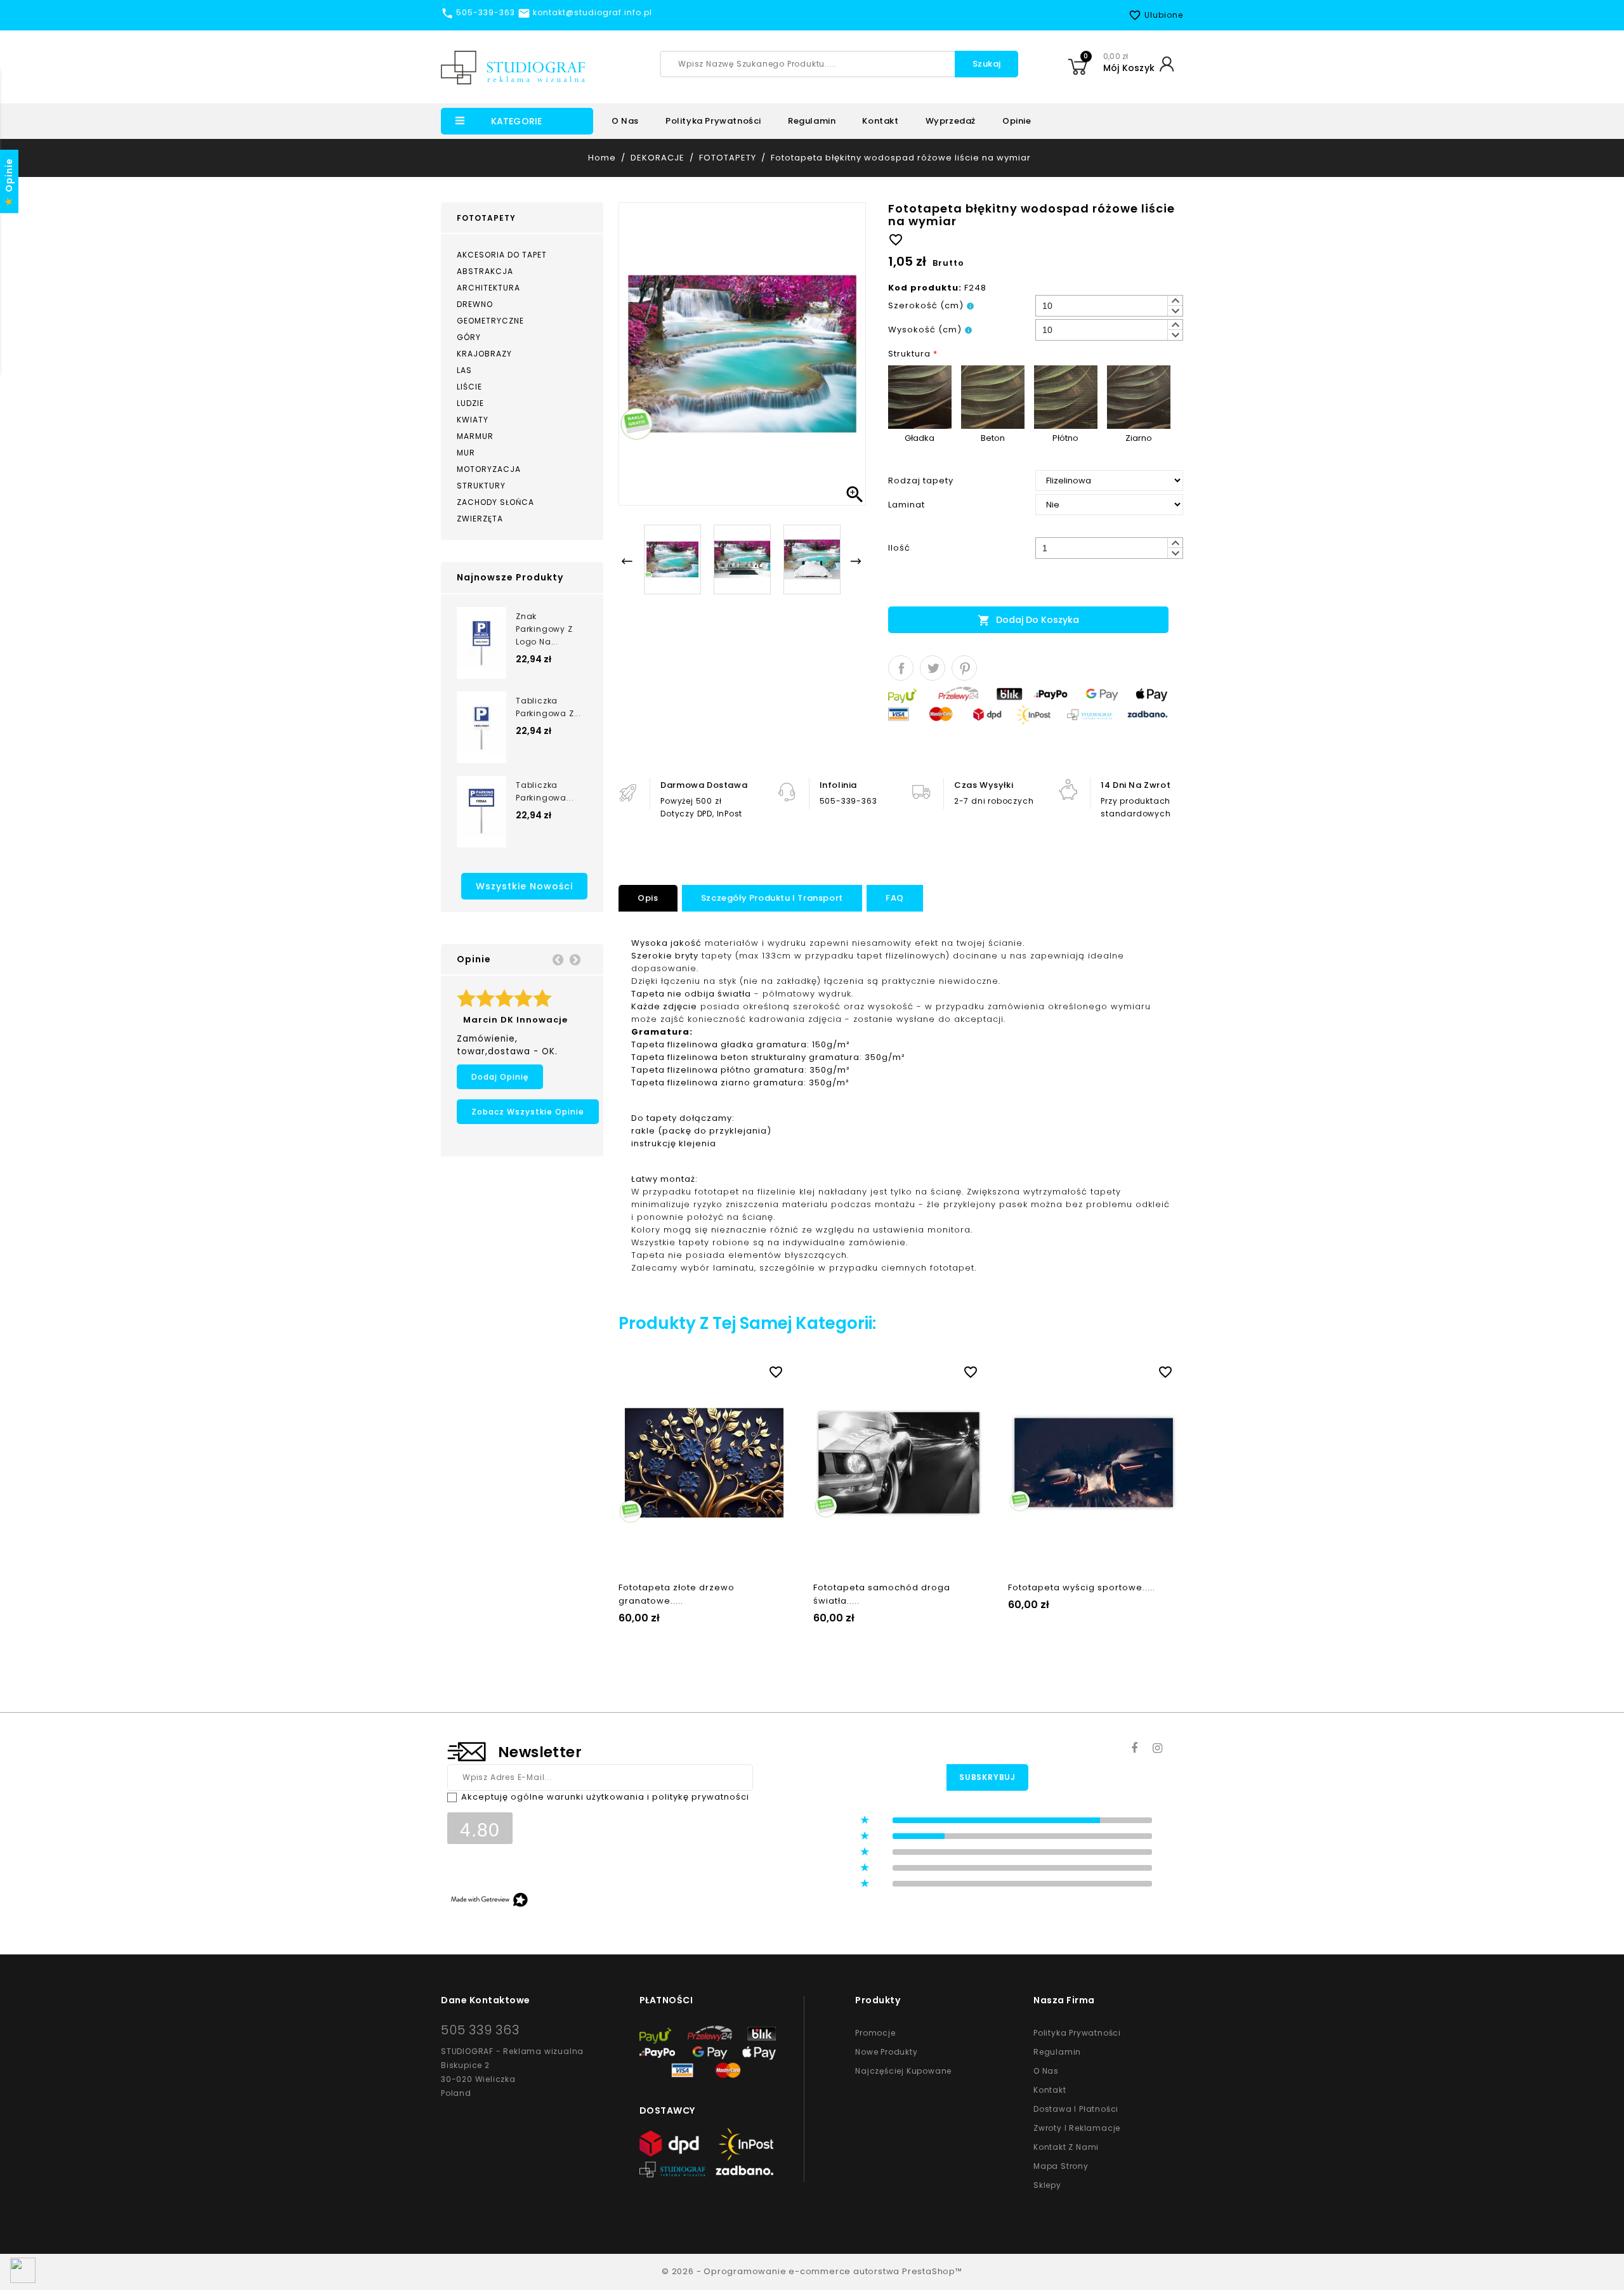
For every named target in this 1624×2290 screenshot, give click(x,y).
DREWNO (475, 304)
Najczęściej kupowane (903, 2071)
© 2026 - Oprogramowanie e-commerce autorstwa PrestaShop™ (812, 2271)
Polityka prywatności (713, 121)
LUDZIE (470, 403)
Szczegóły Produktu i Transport (772, 898)
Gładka (920, 438)
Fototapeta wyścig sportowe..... (1082, 1587)
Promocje (875, 2033)
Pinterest (964, 668)
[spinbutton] (1109, 306)
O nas (625, 121)
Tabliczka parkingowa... (545, 791)
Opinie (1017, 121)
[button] (1175, 301)
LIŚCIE (469, 387)
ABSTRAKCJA (485, 271)
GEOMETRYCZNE (490, 321)
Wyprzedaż (951, 121)
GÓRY (469, 337)
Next (575, 959)
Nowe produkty (886, 2052)
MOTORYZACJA (489, 469)
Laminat (907, 505)
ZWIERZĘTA (480, 519)
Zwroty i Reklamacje (1077, 2128)
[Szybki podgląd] (717, 1370)
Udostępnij (901, 668)
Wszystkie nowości (524, 886)
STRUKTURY (481, 486)
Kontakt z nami (1066, 2147)
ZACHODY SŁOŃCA (495, 502)
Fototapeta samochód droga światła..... (882, 1594)
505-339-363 (848, 801)
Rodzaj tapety (921, 481)
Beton (993, 438)
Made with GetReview (190, 2272)
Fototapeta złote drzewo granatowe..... (677, 1594)
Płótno (1065, 438)
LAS (464, 370)
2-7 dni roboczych (994, 801)
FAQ (895, 898)
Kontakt (880, 121)
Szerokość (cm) (926, 305)
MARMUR (475, 436)
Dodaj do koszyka (1028, 620)
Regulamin (812, 121)
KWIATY (473, 420)
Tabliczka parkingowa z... (548, 707)
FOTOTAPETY (486, 218)
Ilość (899, 548)
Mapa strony (1061, 2166)
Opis (648, 898)
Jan (568, 998)
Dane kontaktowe (486, 2000)
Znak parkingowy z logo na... (544, 629)
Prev (558, 959)
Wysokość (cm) (925, 330)
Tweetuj (933, 668)
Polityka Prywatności (1077, 2033)
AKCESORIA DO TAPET (502, 255)
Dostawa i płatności (1076, 2109)
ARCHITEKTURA (488, 288)
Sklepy (1047, 2185)
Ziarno (1139, 438)
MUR (466, 453)
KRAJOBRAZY (484, 354)
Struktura (913, 354)
